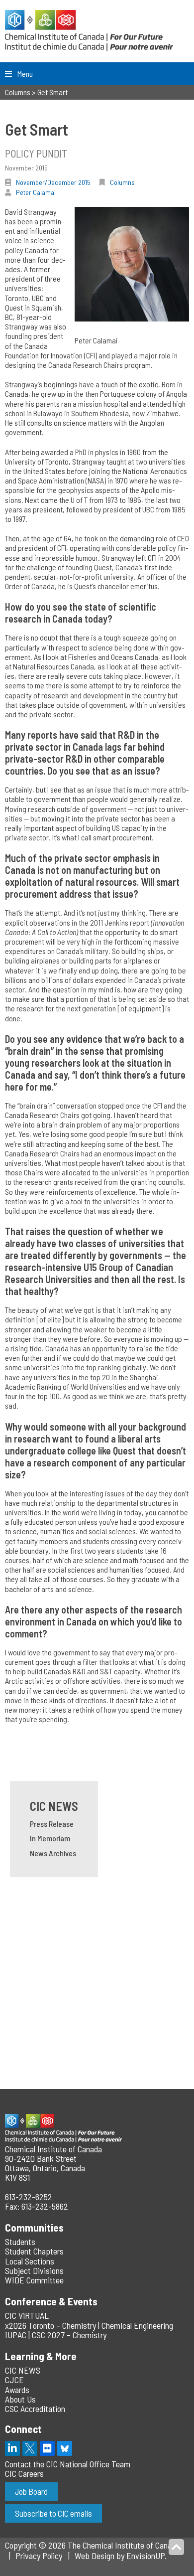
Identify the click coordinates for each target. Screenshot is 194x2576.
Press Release (52, 1824)
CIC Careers (24, 2473)
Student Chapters (34, 2251)
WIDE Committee (34, 2280)
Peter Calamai (36, 192)
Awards (17, 2390)
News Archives (53, 1853)
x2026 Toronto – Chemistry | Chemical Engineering (89, 2325)
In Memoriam (50, 1838)
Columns (122, 182)
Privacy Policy (39, 2556)
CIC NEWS (54, 1806)
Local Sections (30, 2261)
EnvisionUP (145, 2556)
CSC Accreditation (35, 2409)
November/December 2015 (53, 182)
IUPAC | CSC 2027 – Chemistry (56, 2335)
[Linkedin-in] (12, 2448)
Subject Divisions (34, 2270)
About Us (20, 2399)
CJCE (14, 2380)
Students (20, 2242)
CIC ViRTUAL (27, 2315)
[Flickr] (47, 2448)
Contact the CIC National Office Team (68, 2464)
